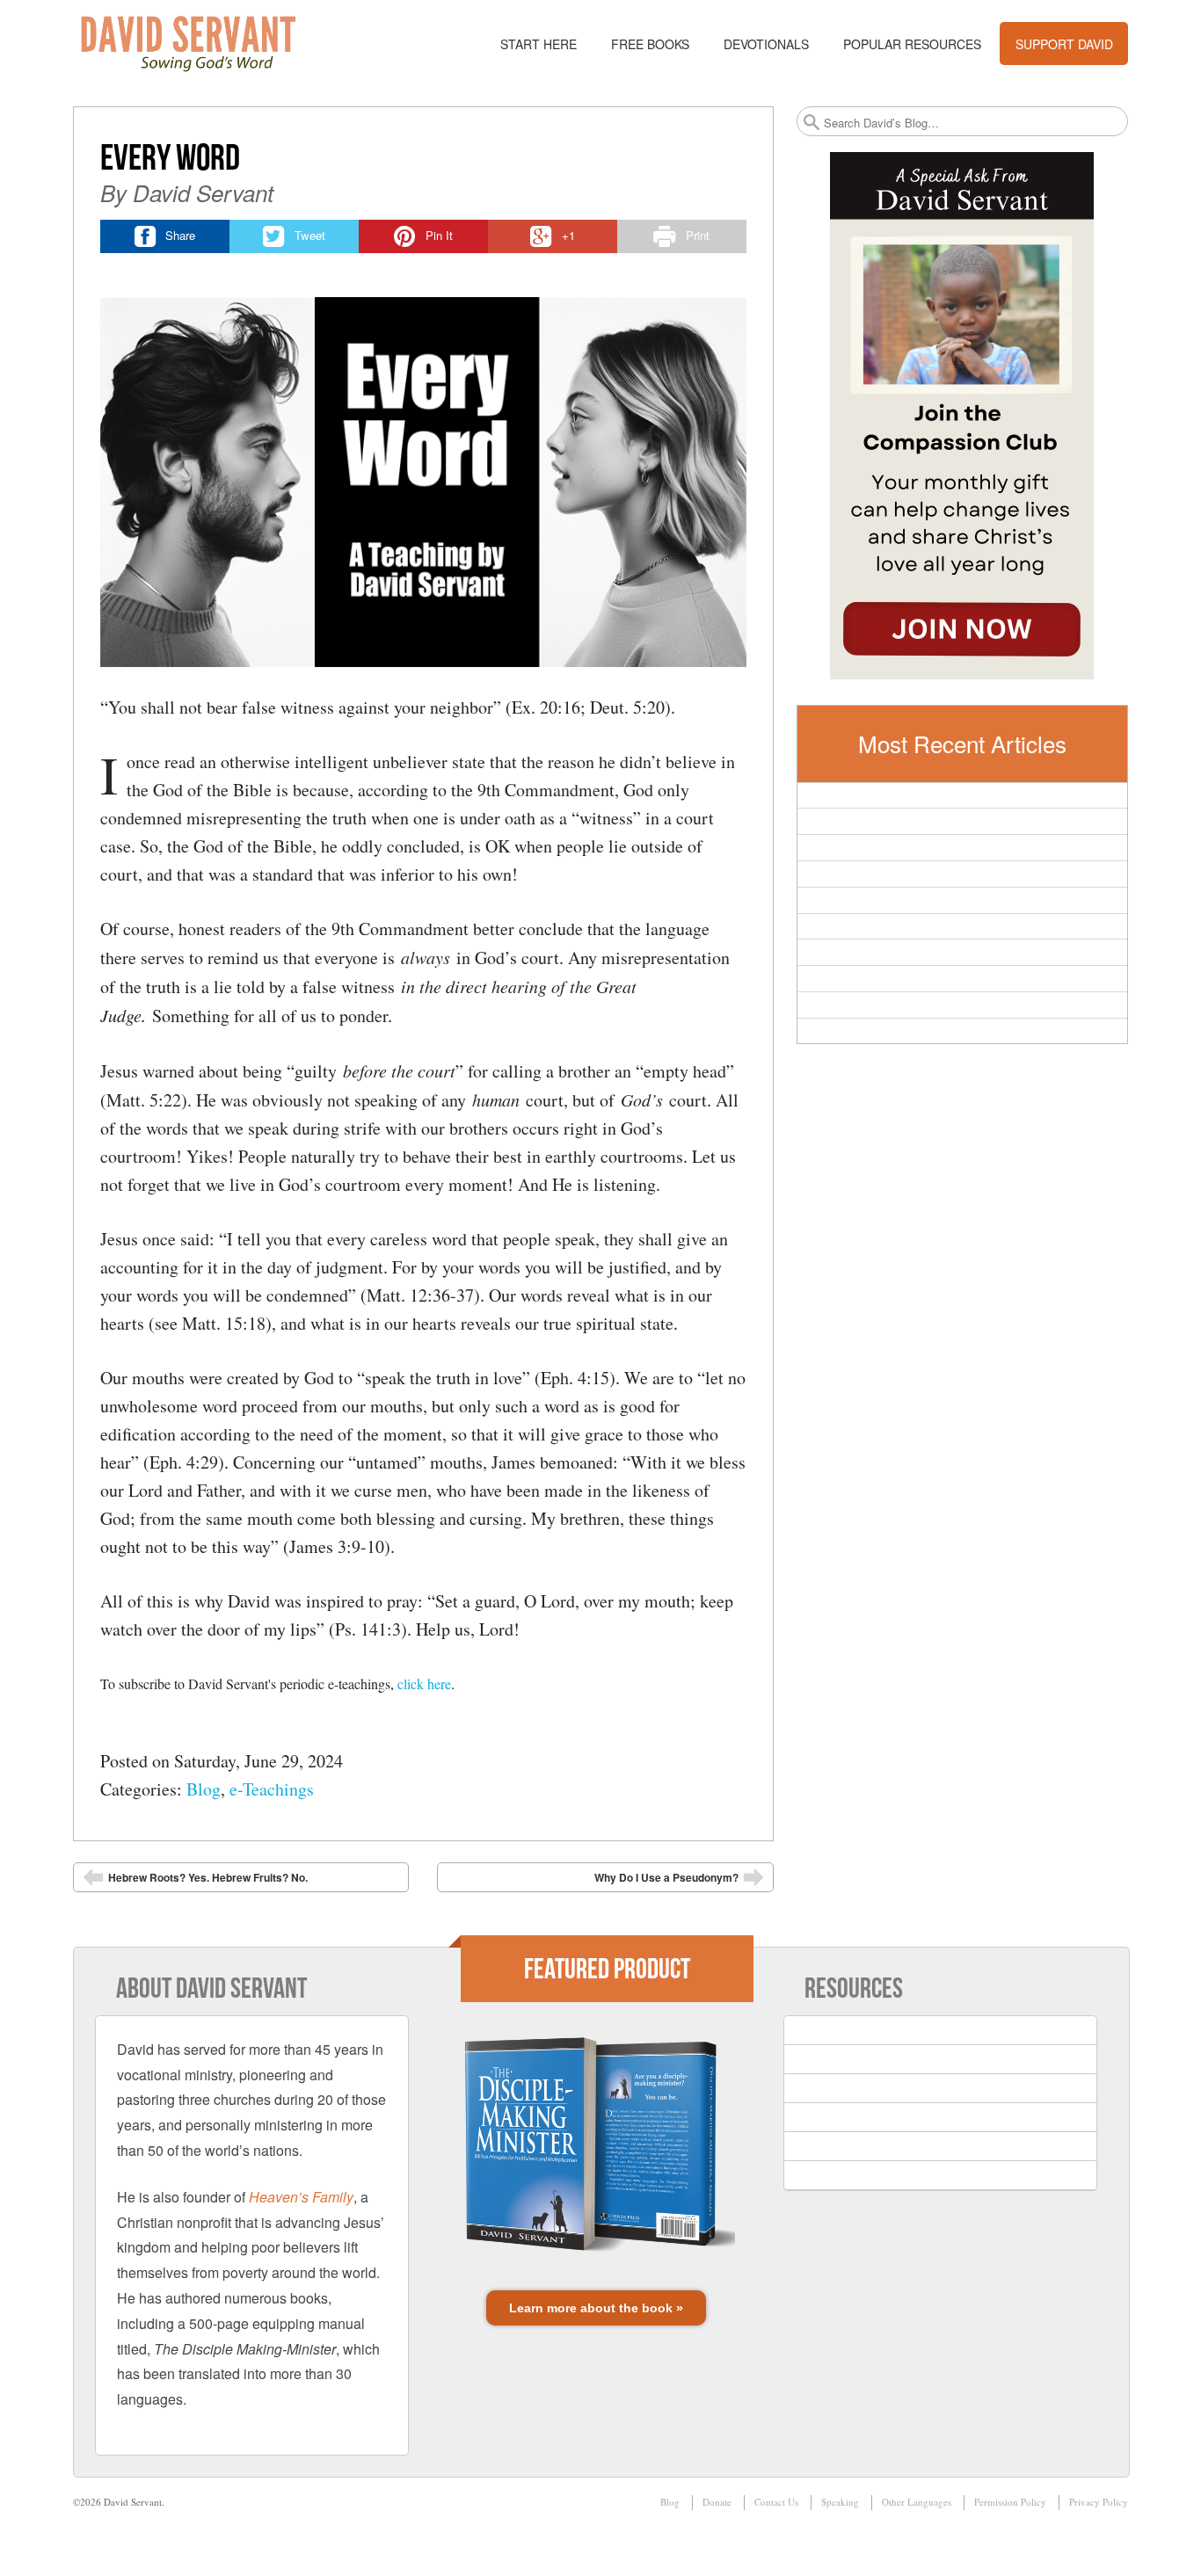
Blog (204, 1789)
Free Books (650, 44)
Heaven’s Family (301, 2197)
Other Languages (917, 2502)
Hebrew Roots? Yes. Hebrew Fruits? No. (195, 1881)
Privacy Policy (1099, 2502)
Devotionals (766, 44)
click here (424, 1683)
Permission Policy (1010, 2502)
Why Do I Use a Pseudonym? (679, 1881)
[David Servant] (200, 44)
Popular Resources (912, 44)
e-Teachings (272, 1789)
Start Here (539, 44)
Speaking (840, 2502)
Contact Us (776, 2502)
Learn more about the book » (596, 2308)
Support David (1064, 44)
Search (812, 122)
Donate (717, 2502)
